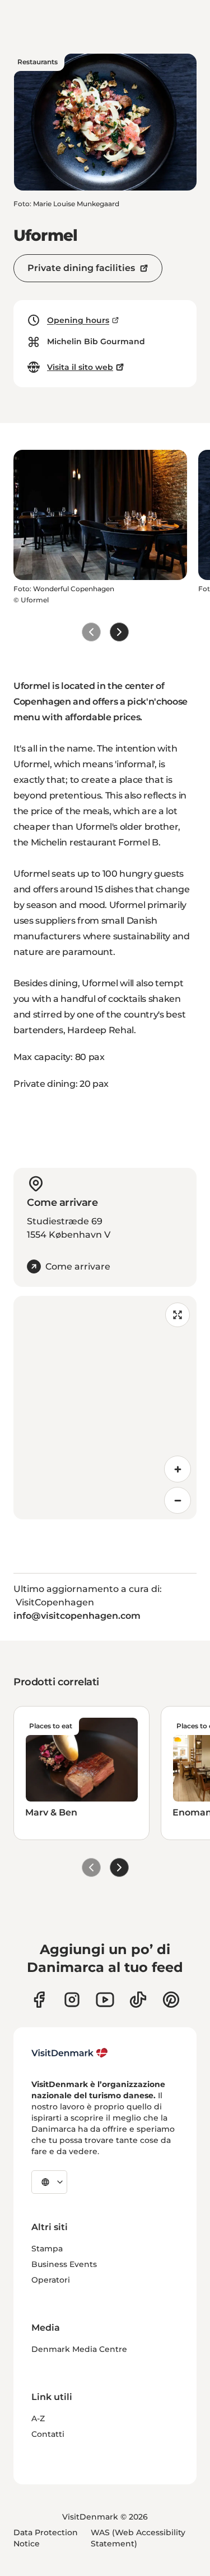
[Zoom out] (178, 1500)
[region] (105, 1408)
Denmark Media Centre (79, 2349)
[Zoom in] (178, 1469)
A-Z (38, 2418)
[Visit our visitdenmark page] (105, 2000)
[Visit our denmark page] (39, 2000)
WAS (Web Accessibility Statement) (138, 2538)
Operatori (51, 2280)
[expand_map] (178, 1315)
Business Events (64, 2264)
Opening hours (78, 320)
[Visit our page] (72, 2000)
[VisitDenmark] (70, 2053)
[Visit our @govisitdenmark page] (138, 2000)
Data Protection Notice (46, 2538)
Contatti (48, 2434)
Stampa (47, 2249)
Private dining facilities (81, 268)
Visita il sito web (80, 367)
